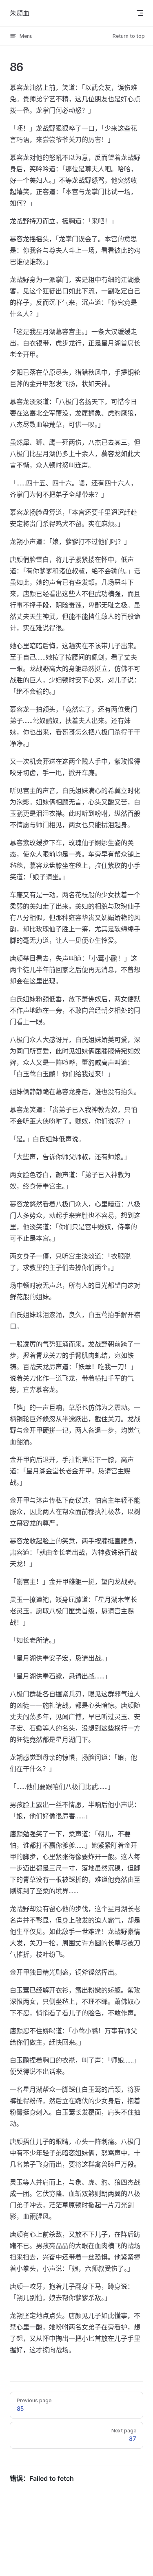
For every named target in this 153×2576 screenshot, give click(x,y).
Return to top (129, 36)
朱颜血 (20, 13)
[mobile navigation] (140, 13)
